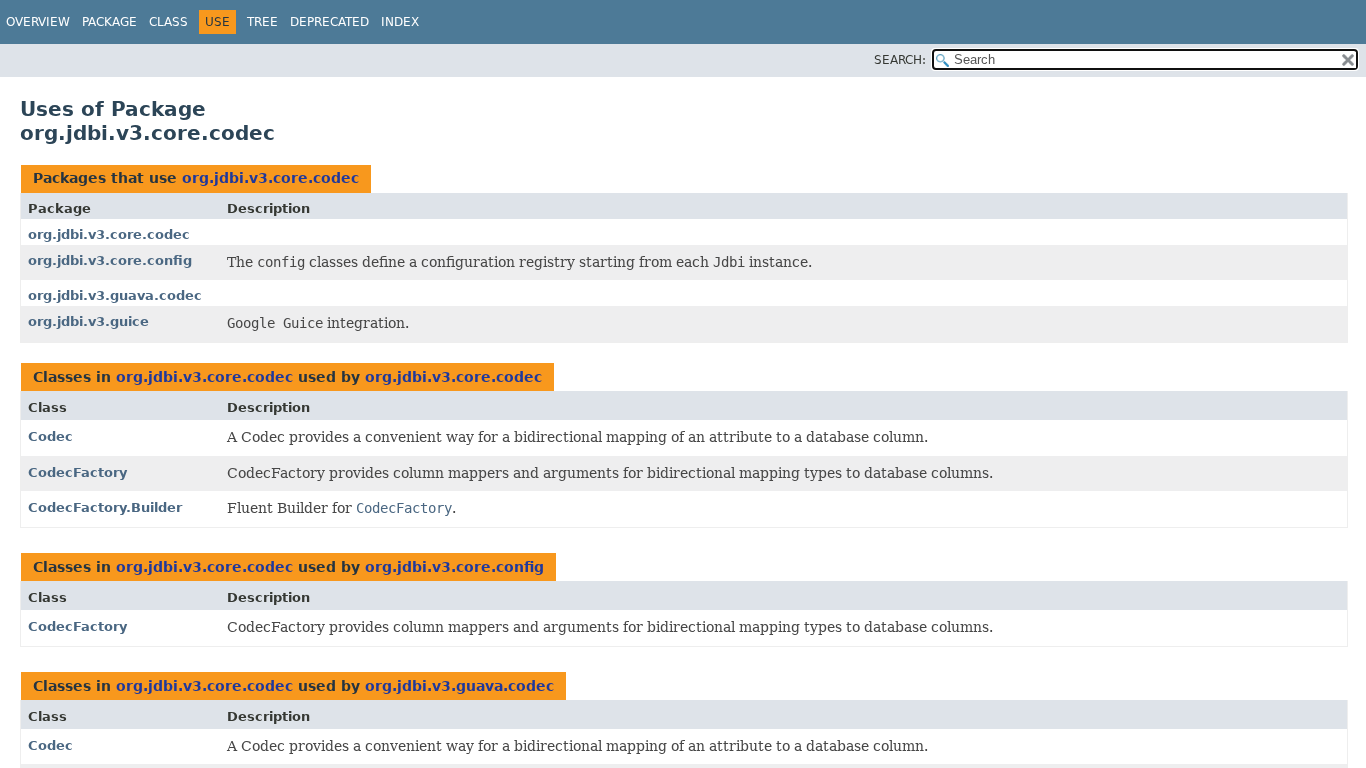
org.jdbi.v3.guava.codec (115, 295)
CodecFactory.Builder (105, 507)
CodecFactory (77, 472)
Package (109, 22)
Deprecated (329, 22)
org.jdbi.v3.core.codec (270, 178)
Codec (50, 436)
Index (400, 22)
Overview (38, 22)
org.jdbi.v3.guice (88, 321)
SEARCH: (900, 60)
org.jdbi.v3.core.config (110, 260)
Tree (262, 22)
